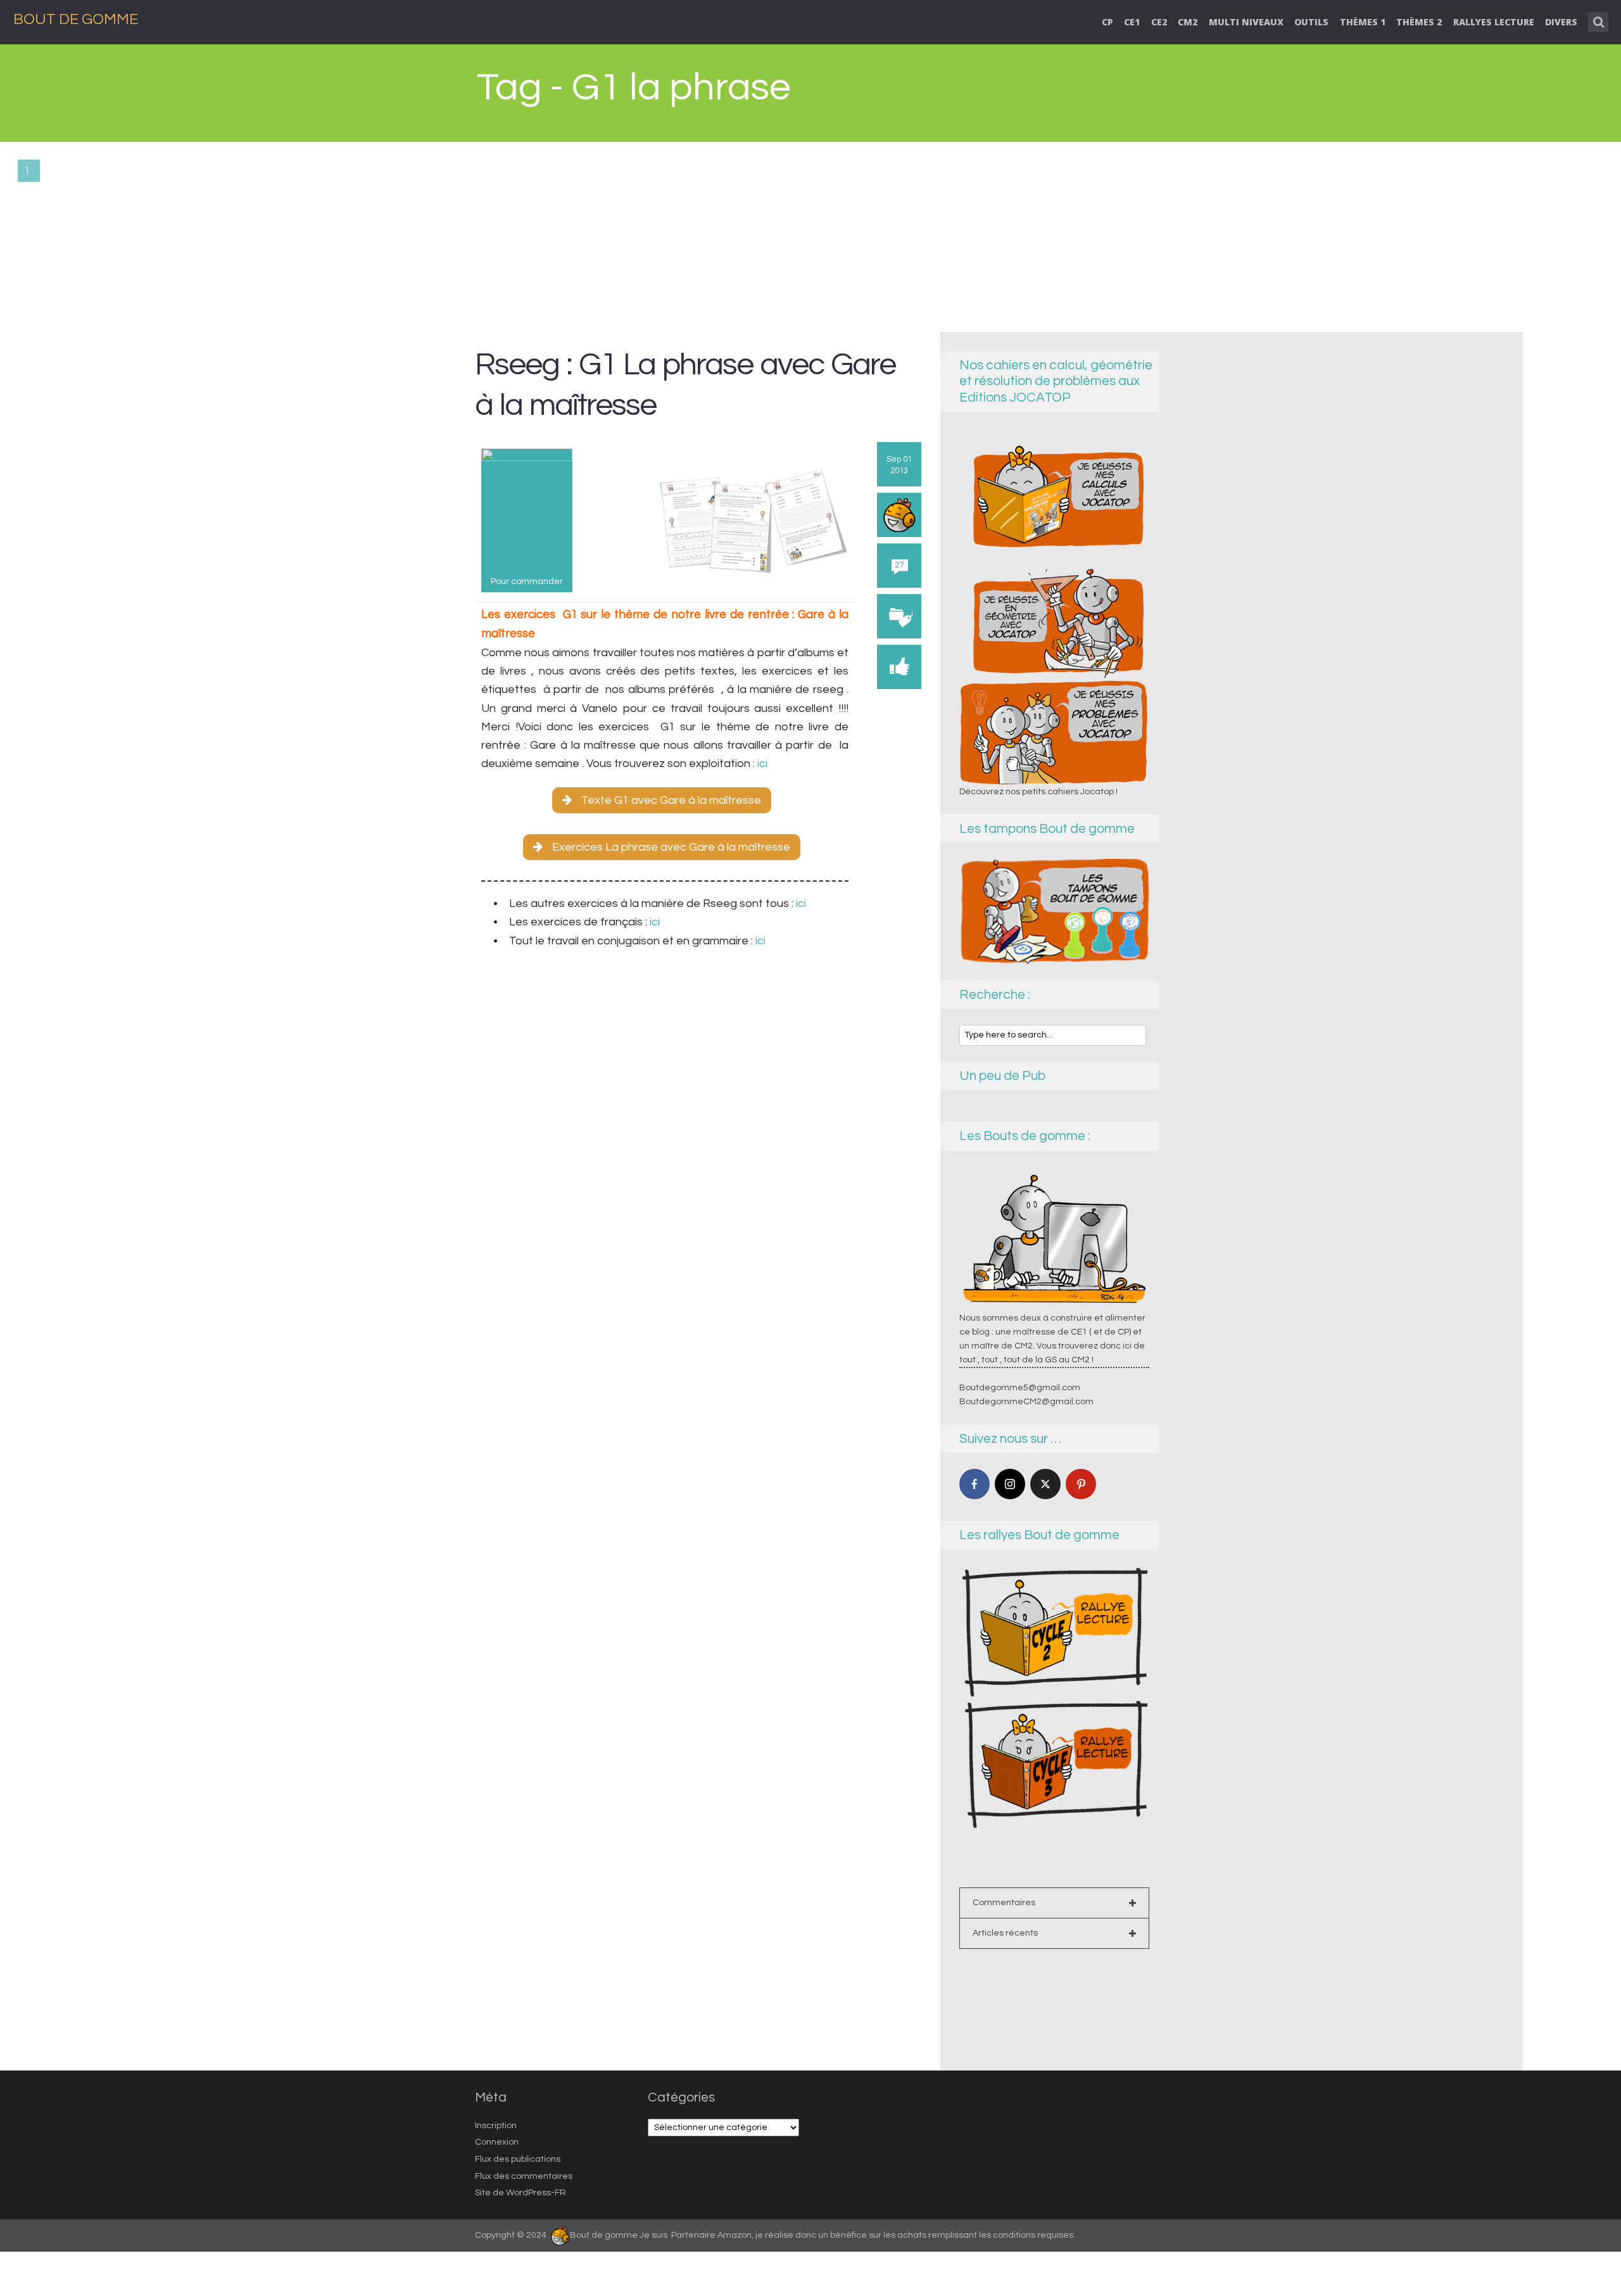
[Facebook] (974, 1484)
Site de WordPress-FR (520, 2193)
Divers (1561, 22)
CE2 (1159, 22)
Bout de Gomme (76, 19)
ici (761, 764)
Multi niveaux (1246, 22)
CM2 (1188, 22)
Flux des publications (518, 2159)
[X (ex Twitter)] (1045, 1484)
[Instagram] (1010, 1484)
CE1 (1132, 22)
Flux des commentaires (524, 2176)
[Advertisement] (810, 237)
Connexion (497, 2142)
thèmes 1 (1363, 22)
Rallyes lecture (1494, 22)
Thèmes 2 (1419, 22)
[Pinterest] (1081, 1484)
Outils (1311, 22)
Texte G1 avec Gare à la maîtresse (671, 800)
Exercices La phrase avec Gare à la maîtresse (671, 847)
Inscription (496, 2126)
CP (1107, 22)
